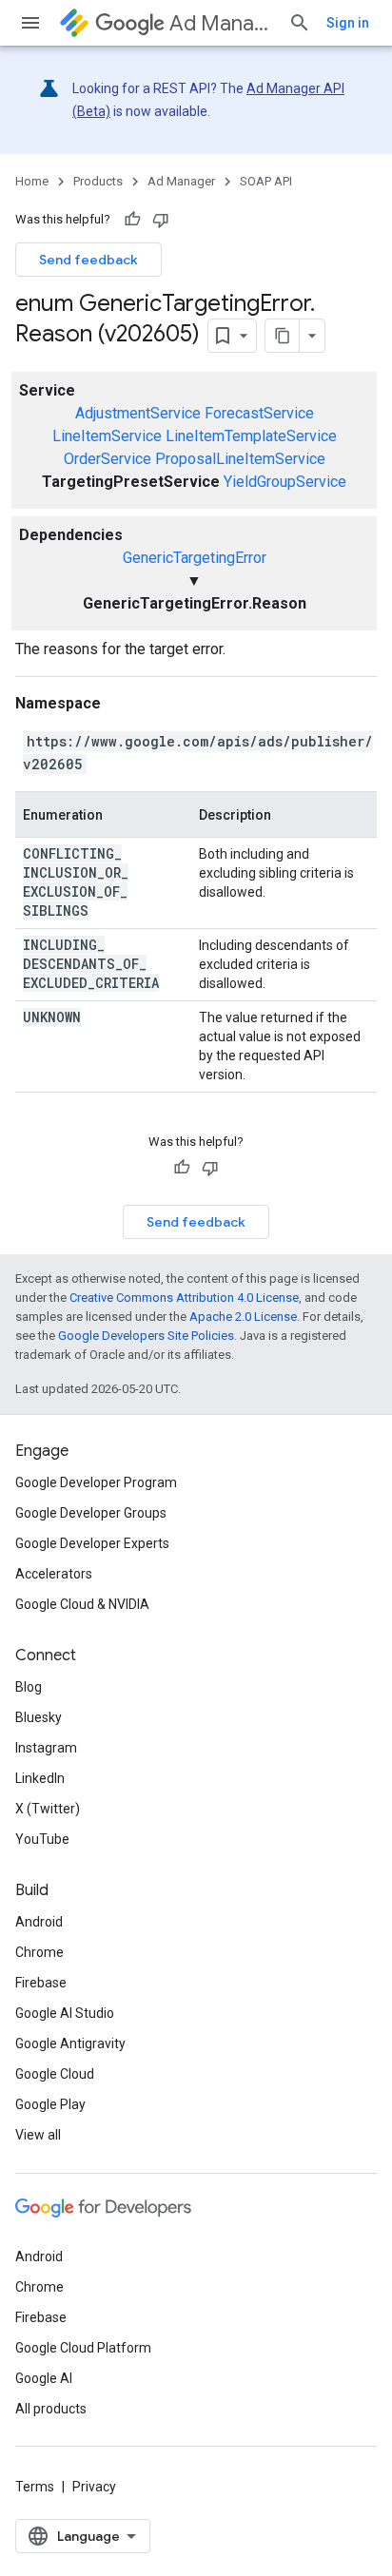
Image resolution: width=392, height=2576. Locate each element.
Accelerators (54, 1574)
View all (38, 2135)
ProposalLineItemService (240, 459)
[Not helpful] (161, 220)
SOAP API (266, 181)
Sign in (348, 23)
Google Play (50, 2104)
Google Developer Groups (91, 1513)
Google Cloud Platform (83, 2348)
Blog (29, 1687)
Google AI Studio (65, 2013)
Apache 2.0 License (243, 1317)
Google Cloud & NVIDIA (82, 1604)
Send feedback (88, 260)
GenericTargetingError (195, 558)
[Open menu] (30, 23)
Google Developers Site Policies (146, 1336)
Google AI (44, 2378)
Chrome (39, 1952)
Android (39, 1922)
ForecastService (259, 413)
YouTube (42, 1839)
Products (98, 181)
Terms (35, 2487)
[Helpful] (132, 220)
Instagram (46, 1748)
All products (51, 2409)
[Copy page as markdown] (283, 336)
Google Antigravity (70, 2043)
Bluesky (39, 1717)
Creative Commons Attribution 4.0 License (184, 1298)
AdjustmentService (138, 413)
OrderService (108, 459)
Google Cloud (55, 2074)
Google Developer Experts (92, 1543)
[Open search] (300, 23)
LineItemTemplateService (251, 436)
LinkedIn (40, 1778)
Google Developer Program (96, 1482)
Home (32, 181)
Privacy (94, 2487)
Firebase (41, 1983)
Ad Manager (221, 23)
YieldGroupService (285, 482)
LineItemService (107, 436)
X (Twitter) (48, 1809)
